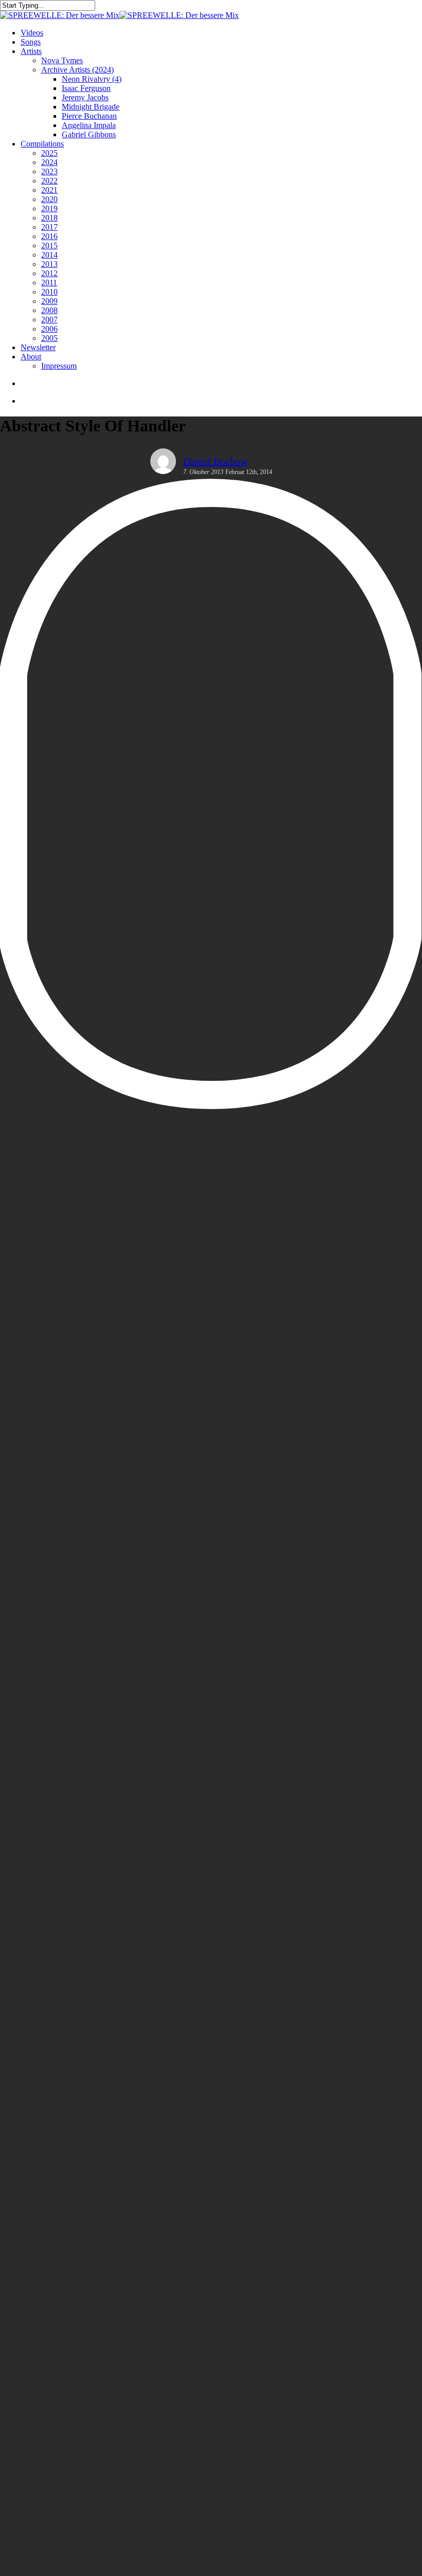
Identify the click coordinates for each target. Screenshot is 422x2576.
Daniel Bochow (215, 461)
